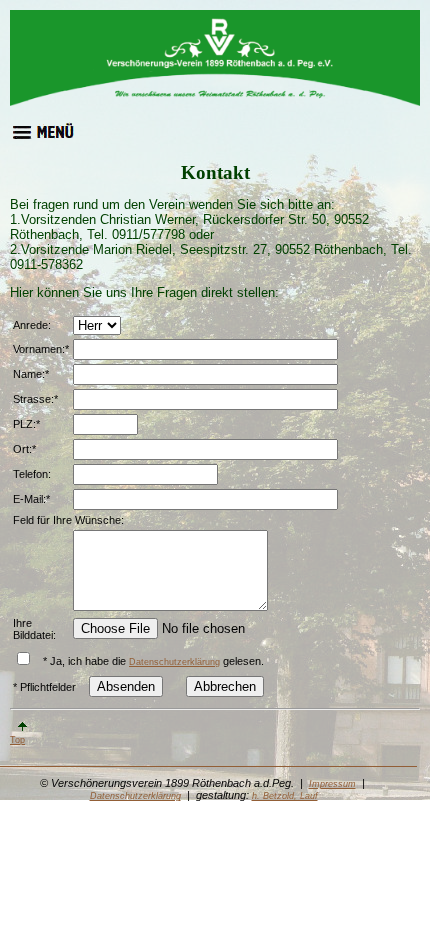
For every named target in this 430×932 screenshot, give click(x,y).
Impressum (332, 784)
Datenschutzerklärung (174, 662)
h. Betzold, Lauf (285, 796)
